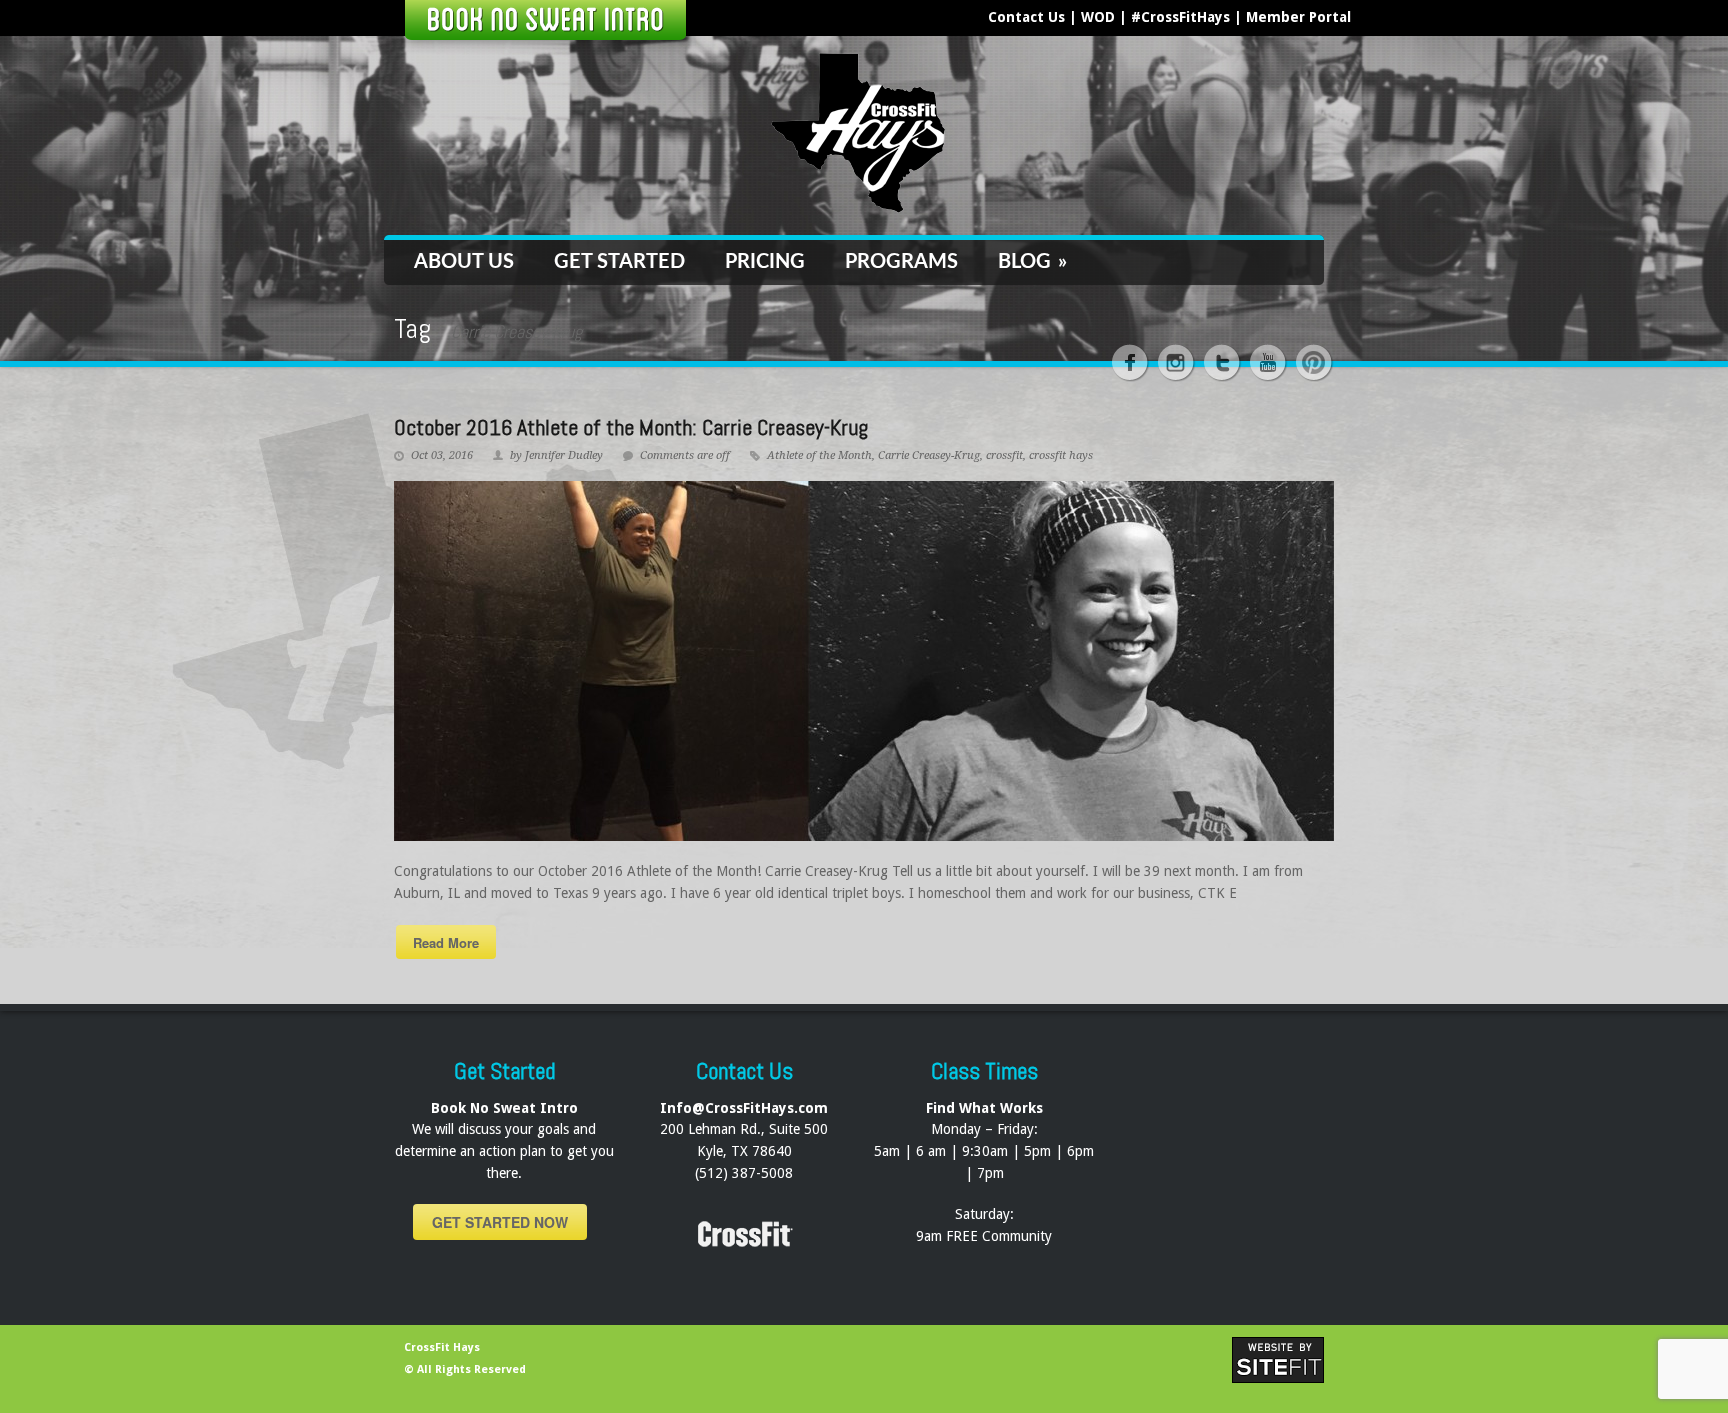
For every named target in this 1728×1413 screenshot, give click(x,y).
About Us (464, 262)
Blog (1032, 262)
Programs (901, 262)
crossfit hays (1061, 455)
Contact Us (1026, 17)
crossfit (1004, 455)
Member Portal (1298, 17)
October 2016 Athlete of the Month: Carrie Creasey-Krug (631, 427)
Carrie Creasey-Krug (929, 455)
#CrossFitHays (1180, 17)
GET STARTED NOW (500, 1222)
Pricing (765, 262)
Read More (446, 942)
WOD (1098, 17)
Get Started (619, 262)
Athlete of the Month (819, 455)
